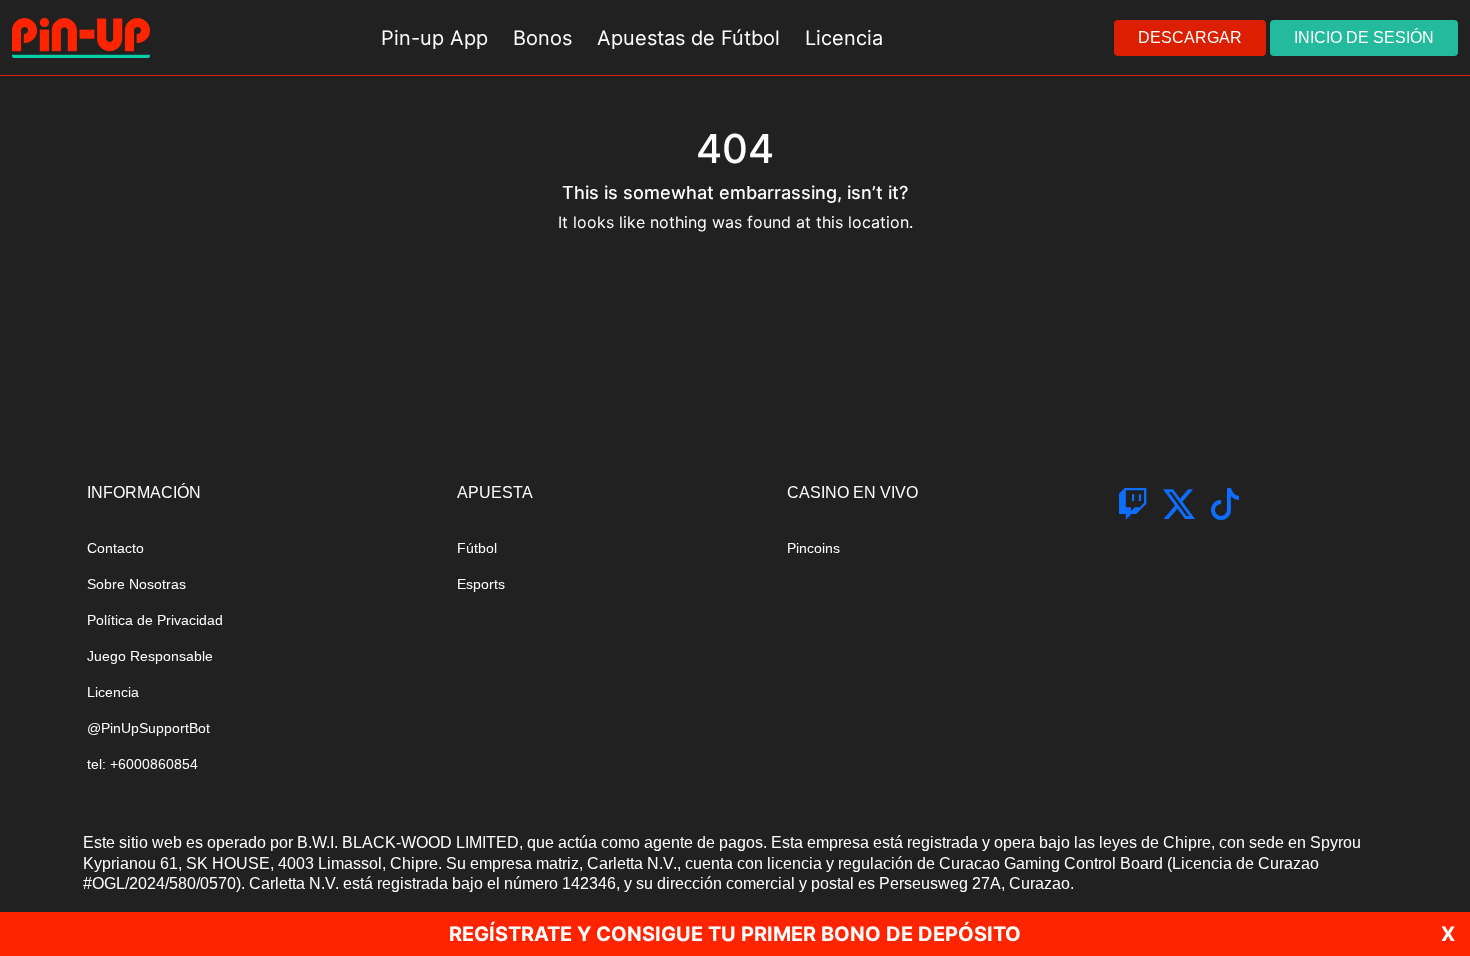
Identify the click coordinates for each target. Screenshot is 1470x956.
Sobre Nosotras (136, 584)
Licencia (113, 692)
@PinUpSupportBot (148, 728)
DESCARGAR (1190, 37)
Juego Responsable (150, 656)
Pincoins (813, 548)
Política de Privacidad (155, 620)
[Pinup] (81, 38)
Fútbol (477, 548)
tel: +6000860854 (142, 764)
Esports (481, 584)
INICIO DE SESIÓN (1364, 37)
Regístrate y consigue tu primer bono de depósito (735, 934)
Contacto (115, 548)
